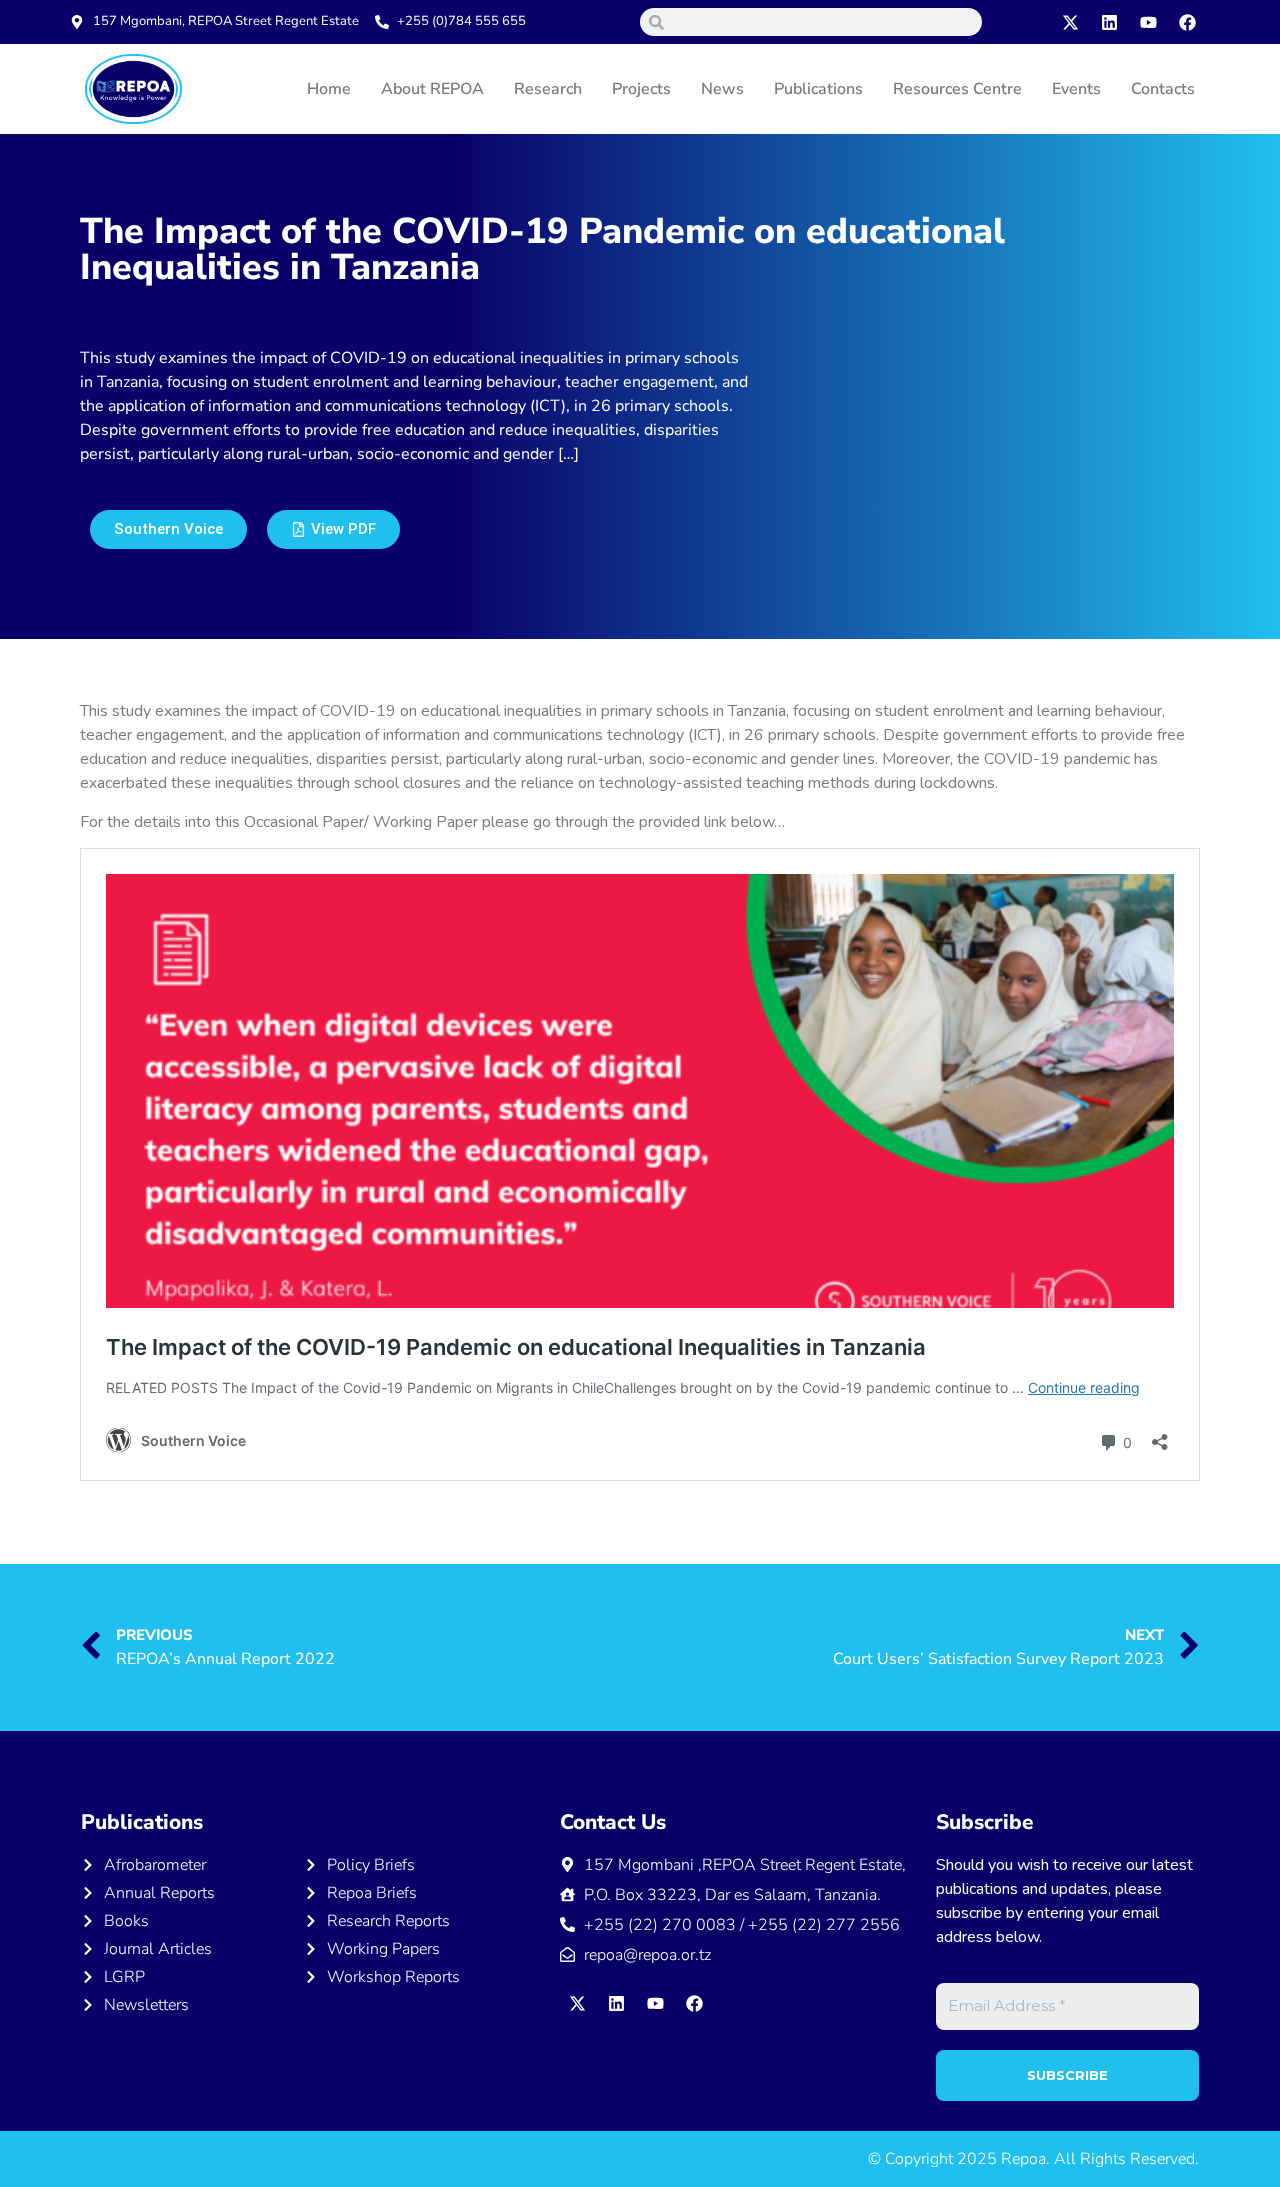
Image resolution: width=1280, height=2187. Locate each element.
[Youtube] (1149, 22)
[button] (333, 529)
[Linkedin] (1110, 22)
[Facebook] (1188, 22)
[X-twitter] (1071, 22)
